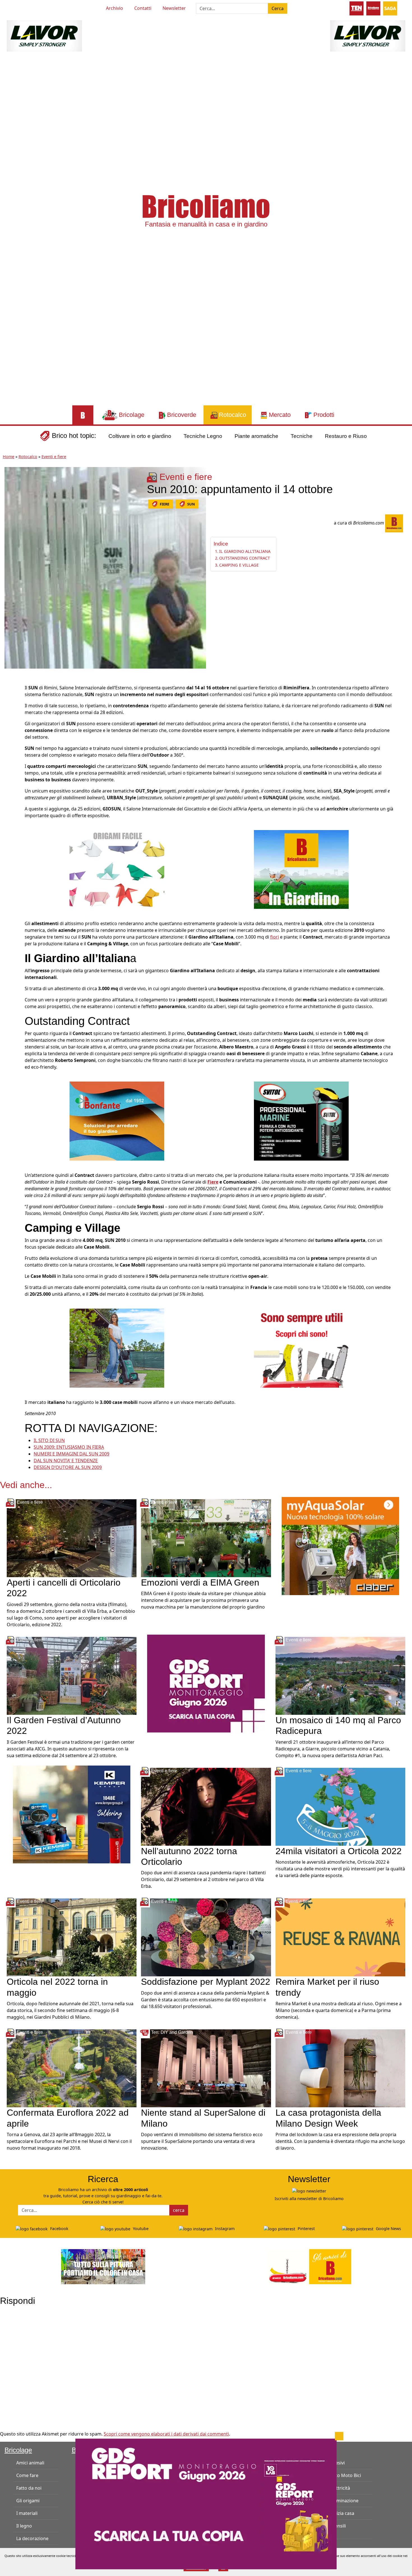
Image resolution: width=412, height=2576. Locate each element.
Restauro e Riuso (346, 436)
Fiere (213, 1182)
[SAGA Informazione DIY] (390, 8)
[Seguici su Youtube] (17, 7)
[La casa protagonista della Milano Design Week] (340, 2068)
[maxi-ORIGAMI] (117, 869)
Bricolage (18, 2450)
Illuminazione (344, 2501)
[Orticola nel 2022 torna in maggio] (72, 1937)
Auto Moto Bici (345, 2475)
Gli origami (28, 2501)
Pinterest (306, 2229)
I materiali (27, 2513)
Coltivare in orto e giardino (140, 436)
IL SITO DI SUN (49, 1440)
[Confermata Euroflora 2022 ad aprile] (72, 2068)
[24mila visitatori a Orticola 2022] (340, 1806)
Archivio (114, 8)
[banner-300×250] (117, 1348)
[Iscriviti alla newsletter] (309, 2191)
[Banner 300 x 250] (340, 1545)
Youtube (140, 2229)
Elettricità (340, 2488)
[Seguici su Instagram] (38, 7)
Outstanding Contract (245, 558)
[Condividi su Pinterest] (10, 703)
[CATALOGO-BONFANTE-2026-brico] (117, 1121)
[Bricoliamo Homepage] (83, 415)
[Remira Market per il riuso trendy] (340, 1937)
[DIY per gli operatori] (357, 8)
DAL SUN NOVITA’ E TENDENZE (66, 1461)
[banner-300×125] (44, 35)
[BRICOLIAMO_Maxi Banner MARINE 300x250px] (301, 1121)
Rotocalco (28, 457)
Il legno (24, 2526)
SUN (191, 504)
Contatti (143, 8)
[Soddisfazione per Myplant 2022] (206, 1937)
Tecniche (302, 436)
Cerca (278, 8)
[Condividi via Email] (10, 740)
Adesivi (337, 2463)
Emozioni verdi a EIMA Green (200, 1582)
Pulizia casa (342, 2513)
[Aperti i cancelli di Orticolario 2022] (72, 1538)
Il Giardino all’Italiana (245, 551)
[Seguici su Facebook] (27, 7)
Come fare (27, 2475)
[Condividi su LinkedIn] (10, 715)
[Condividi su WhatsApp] (10, 728)
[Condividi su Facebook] (10, 690)
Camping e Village (239, 565)
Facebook (59, 2229)
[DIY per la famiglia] (373, 8)
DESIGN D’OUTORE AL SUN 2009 (68, 1467)
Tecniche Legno (203, 436)
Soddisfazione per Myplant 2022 (206, 1982)
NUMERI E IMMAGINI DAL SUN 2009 (71, 1454)
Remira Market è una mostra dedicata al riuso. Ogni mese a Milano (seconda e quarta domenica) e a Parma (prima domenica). (339, 2010)
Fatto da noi (29, 2488)
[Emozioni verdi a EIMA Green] (206, 1538)
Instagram (224, 2229)
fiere (165, 504)
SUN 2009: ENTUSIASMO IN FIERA (69, 1447)
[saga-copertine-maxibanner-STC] (206, 1683)
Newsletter (174, 8)
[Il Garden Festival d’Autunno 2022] (72, 1675)
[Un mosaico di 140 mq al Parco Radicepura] (340, 1675)
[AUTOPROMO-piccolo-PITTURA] (103, 2266)
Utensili (338, 2526)
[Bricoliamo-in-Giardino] (301, 869)
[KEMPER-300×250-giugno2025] (72, 1814)
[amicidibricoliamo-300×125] (309, 2266)
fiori (275, 937)
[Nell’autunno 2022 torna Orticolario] (206, 1806)
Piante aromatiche (256, 436)
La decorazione (32, 2538)
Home (9, 457)
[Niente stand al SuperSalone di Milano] (206, 2068)
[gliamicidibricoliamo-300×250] (301, 1348)
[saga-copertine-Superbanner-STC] (206, 2503)
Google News (388, 2229)
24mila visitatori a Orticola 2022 (339, 1851)
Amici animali (30, 2463)
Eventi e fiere (54, 457)
